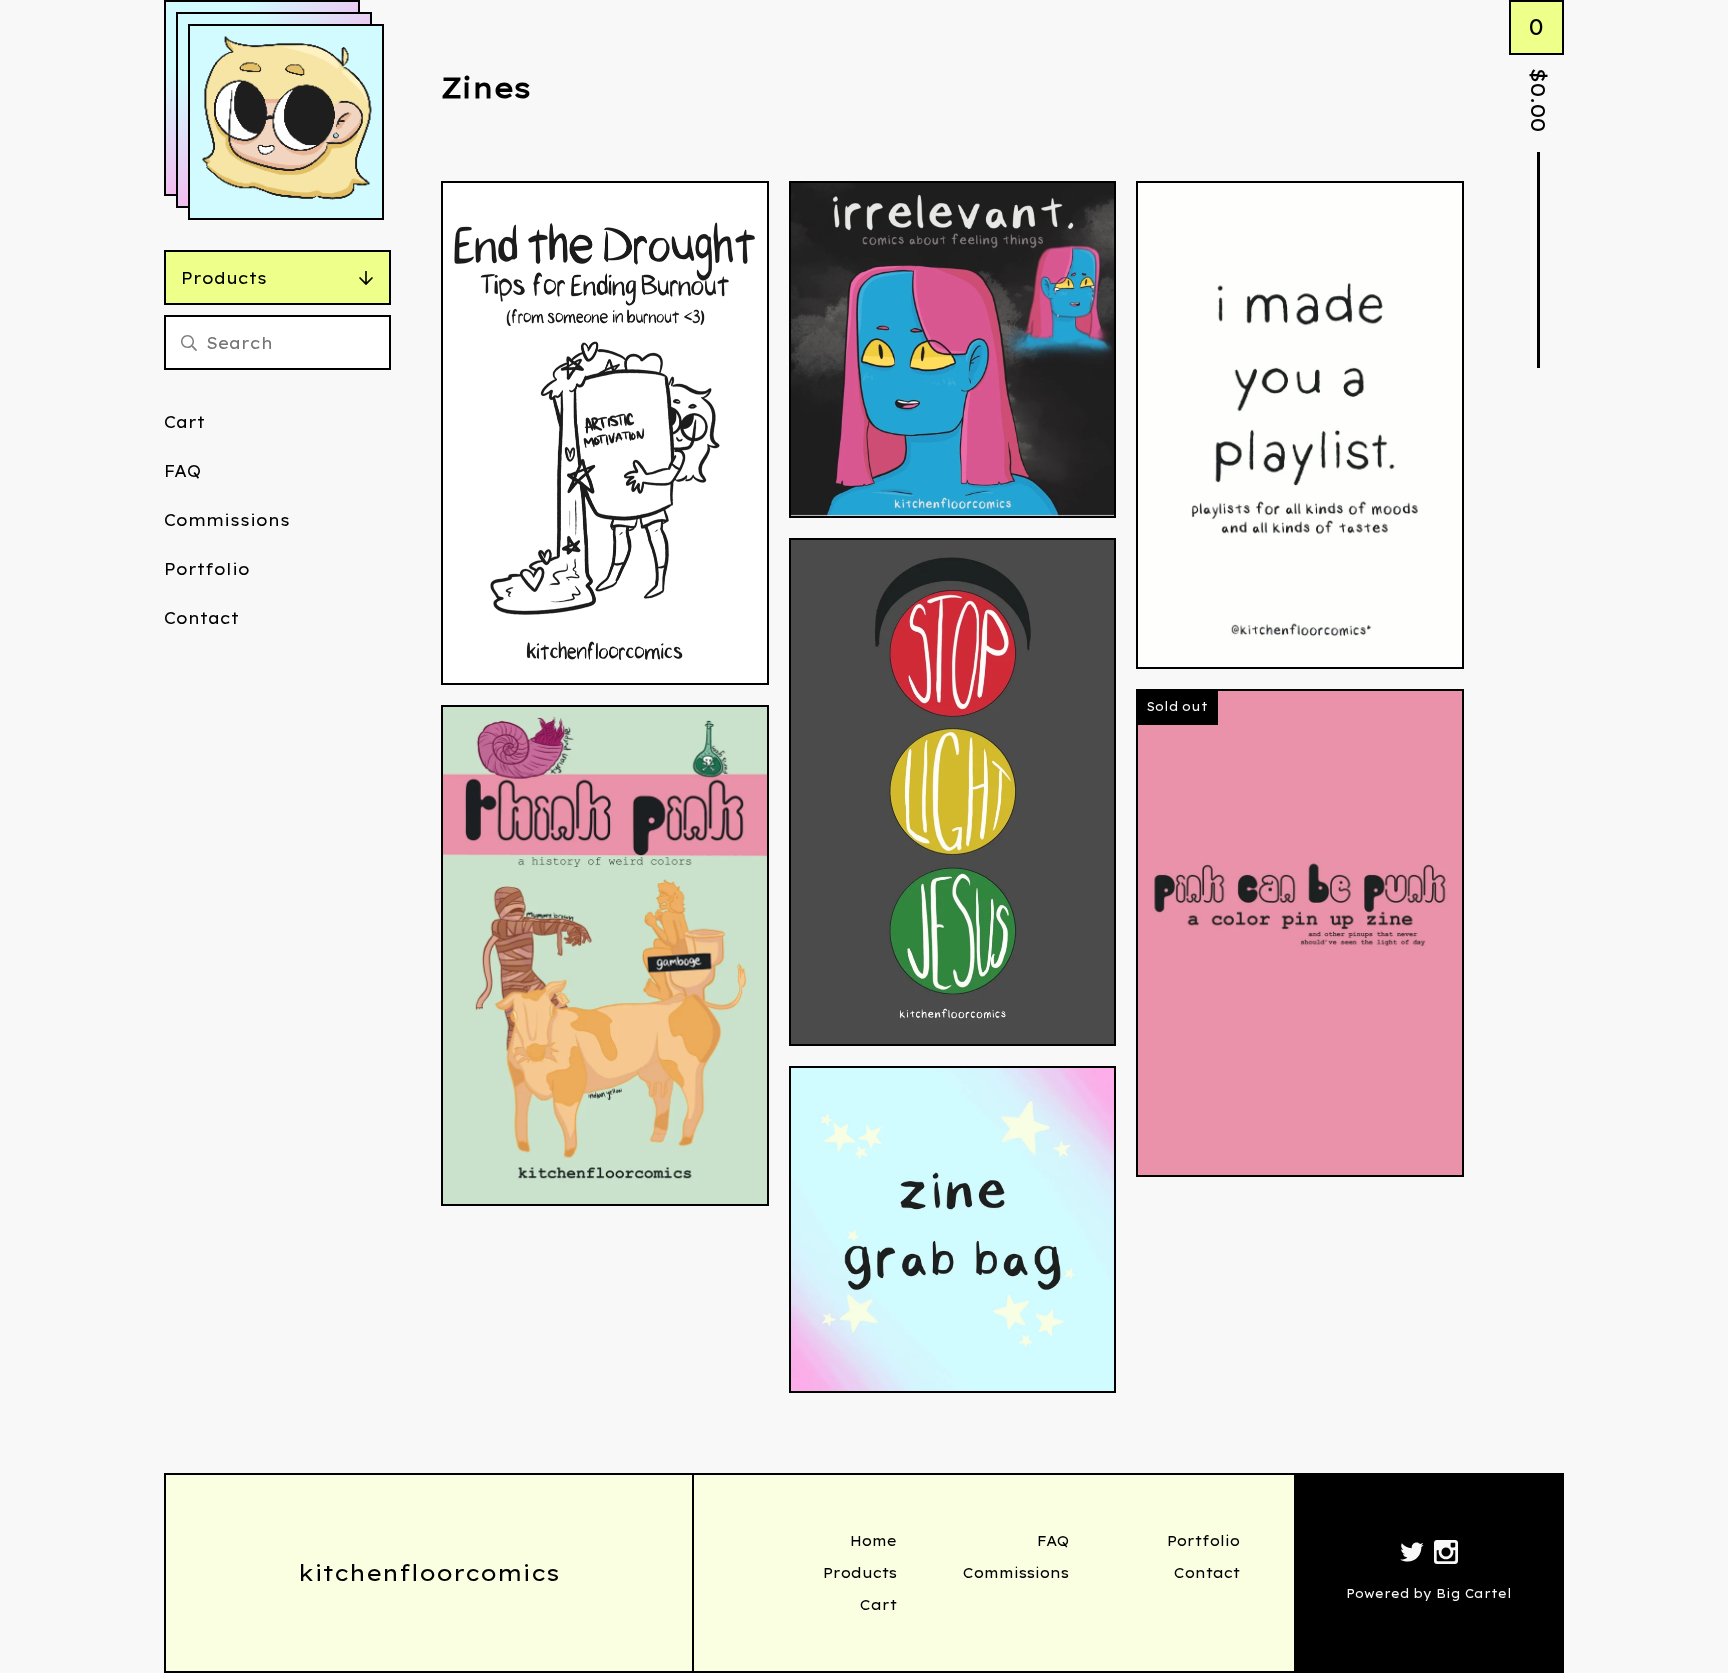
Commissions (227, 520)
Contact (201, 618)
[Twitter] (1412, 1555)
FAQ (182, 471)
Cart (184, 422)
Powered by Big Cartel (1429, 1593)
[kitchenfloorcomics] (286, 122)
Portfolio (207, 569)
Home (873, 1541)
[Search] (189, 342)
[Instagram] (1446, 1555)
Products (224, 278)
